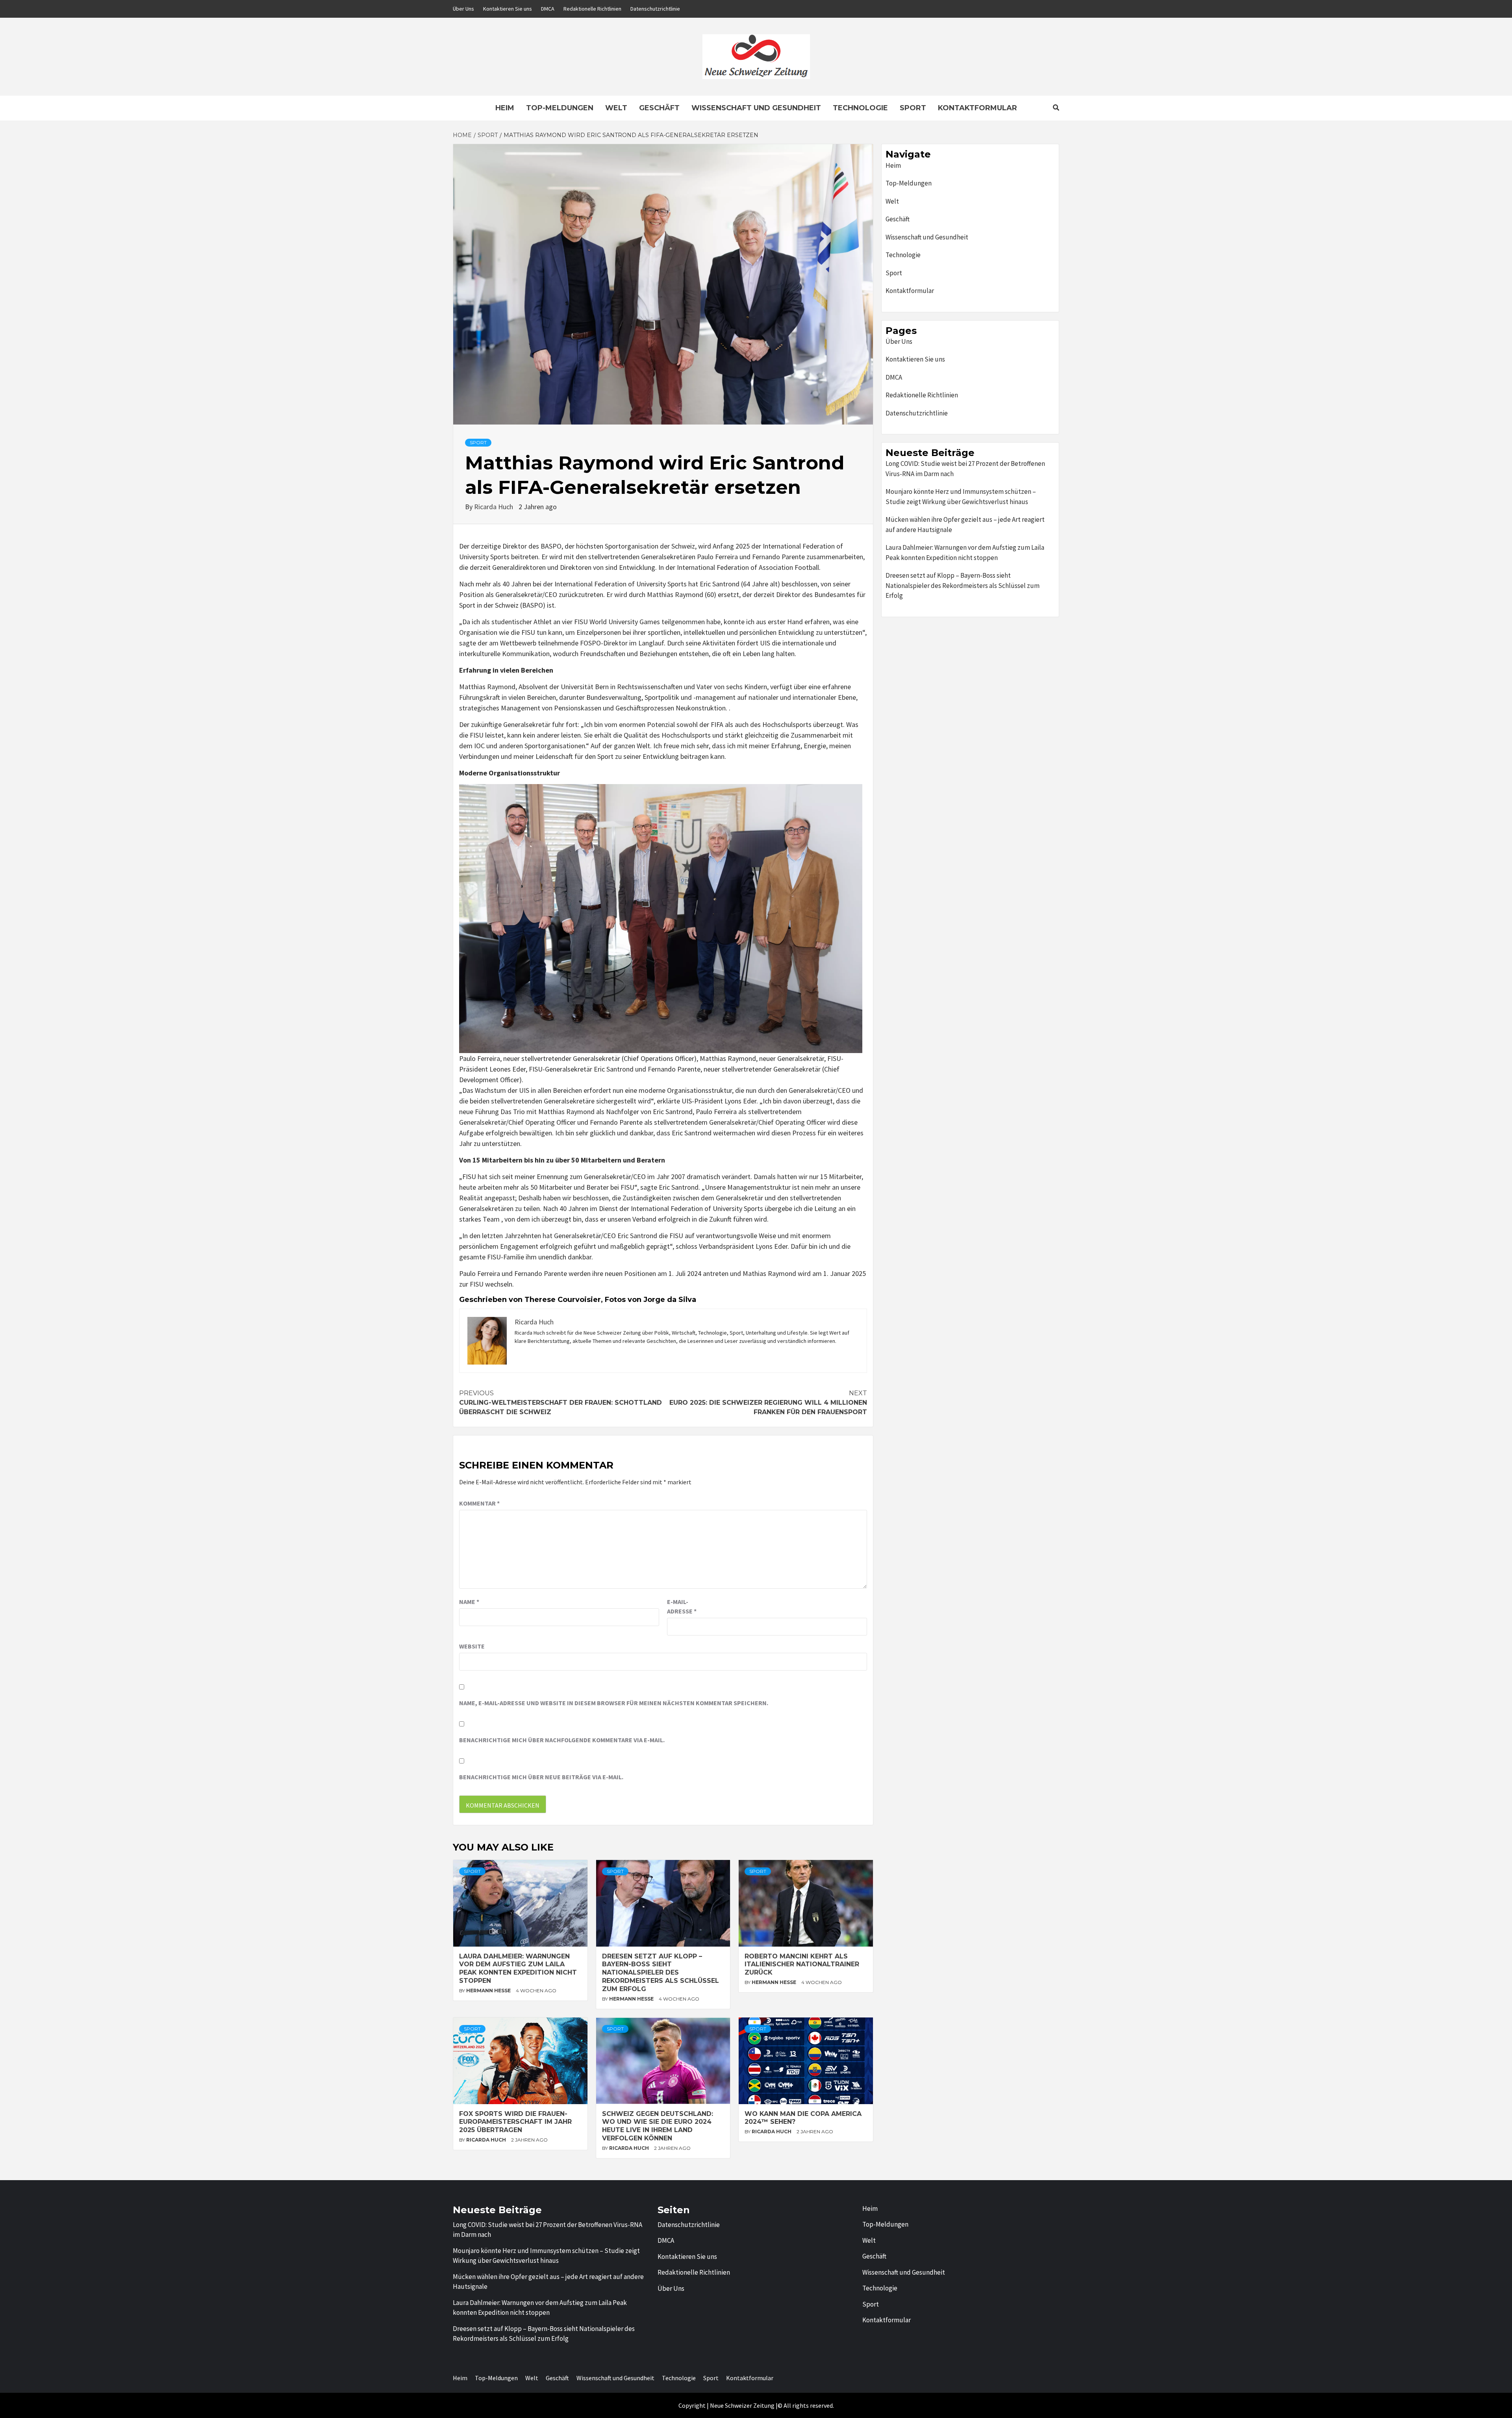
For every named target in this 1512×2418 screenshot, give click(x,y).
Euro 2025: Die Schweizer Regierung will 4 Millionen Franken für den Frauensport (768, 1403)
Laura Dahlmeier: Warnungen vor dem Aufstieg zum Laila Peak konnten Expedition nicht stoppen (518, 1968)
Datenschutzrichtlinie (655, 9)
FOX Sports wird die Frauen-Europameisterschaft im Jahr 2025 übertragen (515, 2122)
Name (469, 1602)
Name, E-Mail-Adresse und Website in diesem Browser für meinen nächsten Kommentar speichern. (614, 1703)
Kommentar (479, 1503)
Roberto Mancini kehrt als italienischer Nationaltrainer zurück (802, 1965)
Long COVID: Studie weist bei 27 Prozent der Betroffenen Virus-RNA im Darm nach (965, 469)
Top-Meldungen (560, 108)
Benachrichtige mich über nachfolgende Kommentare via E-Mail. (562, 1740)
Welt (616, 108)
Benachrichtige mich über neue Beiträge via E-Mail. (541, 1777)
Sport (913, 108)
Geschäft (659, 108)
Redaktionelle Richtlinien (592, 9)
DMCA (548, 9)
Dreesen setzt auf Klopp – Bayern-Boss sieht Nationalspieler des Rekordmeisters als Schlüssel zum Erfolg (661, 1973)
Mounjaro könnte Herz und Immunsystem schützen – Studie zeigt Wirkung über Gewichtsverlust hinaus (961, 497)
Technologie (860, 108)
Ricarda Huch (494, 507)
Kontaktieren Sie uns (508, 9)
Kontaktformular (977, 108)
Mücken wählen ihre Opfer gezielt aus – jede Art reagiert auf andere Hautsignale (965, 525)
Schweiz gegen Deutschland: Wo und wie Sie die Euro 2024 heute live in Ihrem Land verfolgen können (658, 2126)
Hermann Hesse (489, 1991)
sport (478, 442)
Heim (505, 108)
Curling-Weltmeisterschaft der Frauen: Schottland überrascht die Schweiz (561, 1403)
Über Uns (463, 9)
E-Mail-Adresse (682, 1606)
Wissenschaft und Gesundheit (756, 108)
